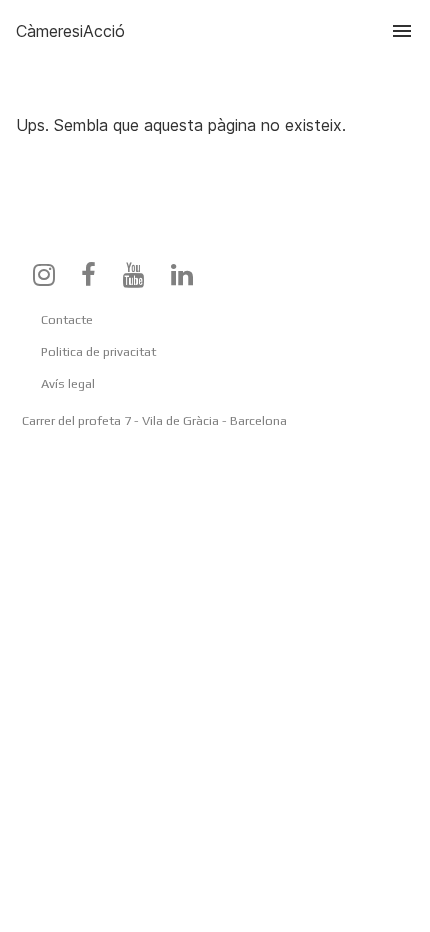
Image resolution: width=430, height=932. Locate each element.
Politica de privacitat (98, 351)
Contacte (67, 319)
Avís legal (68, 383)
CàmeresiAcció (70, 31)
